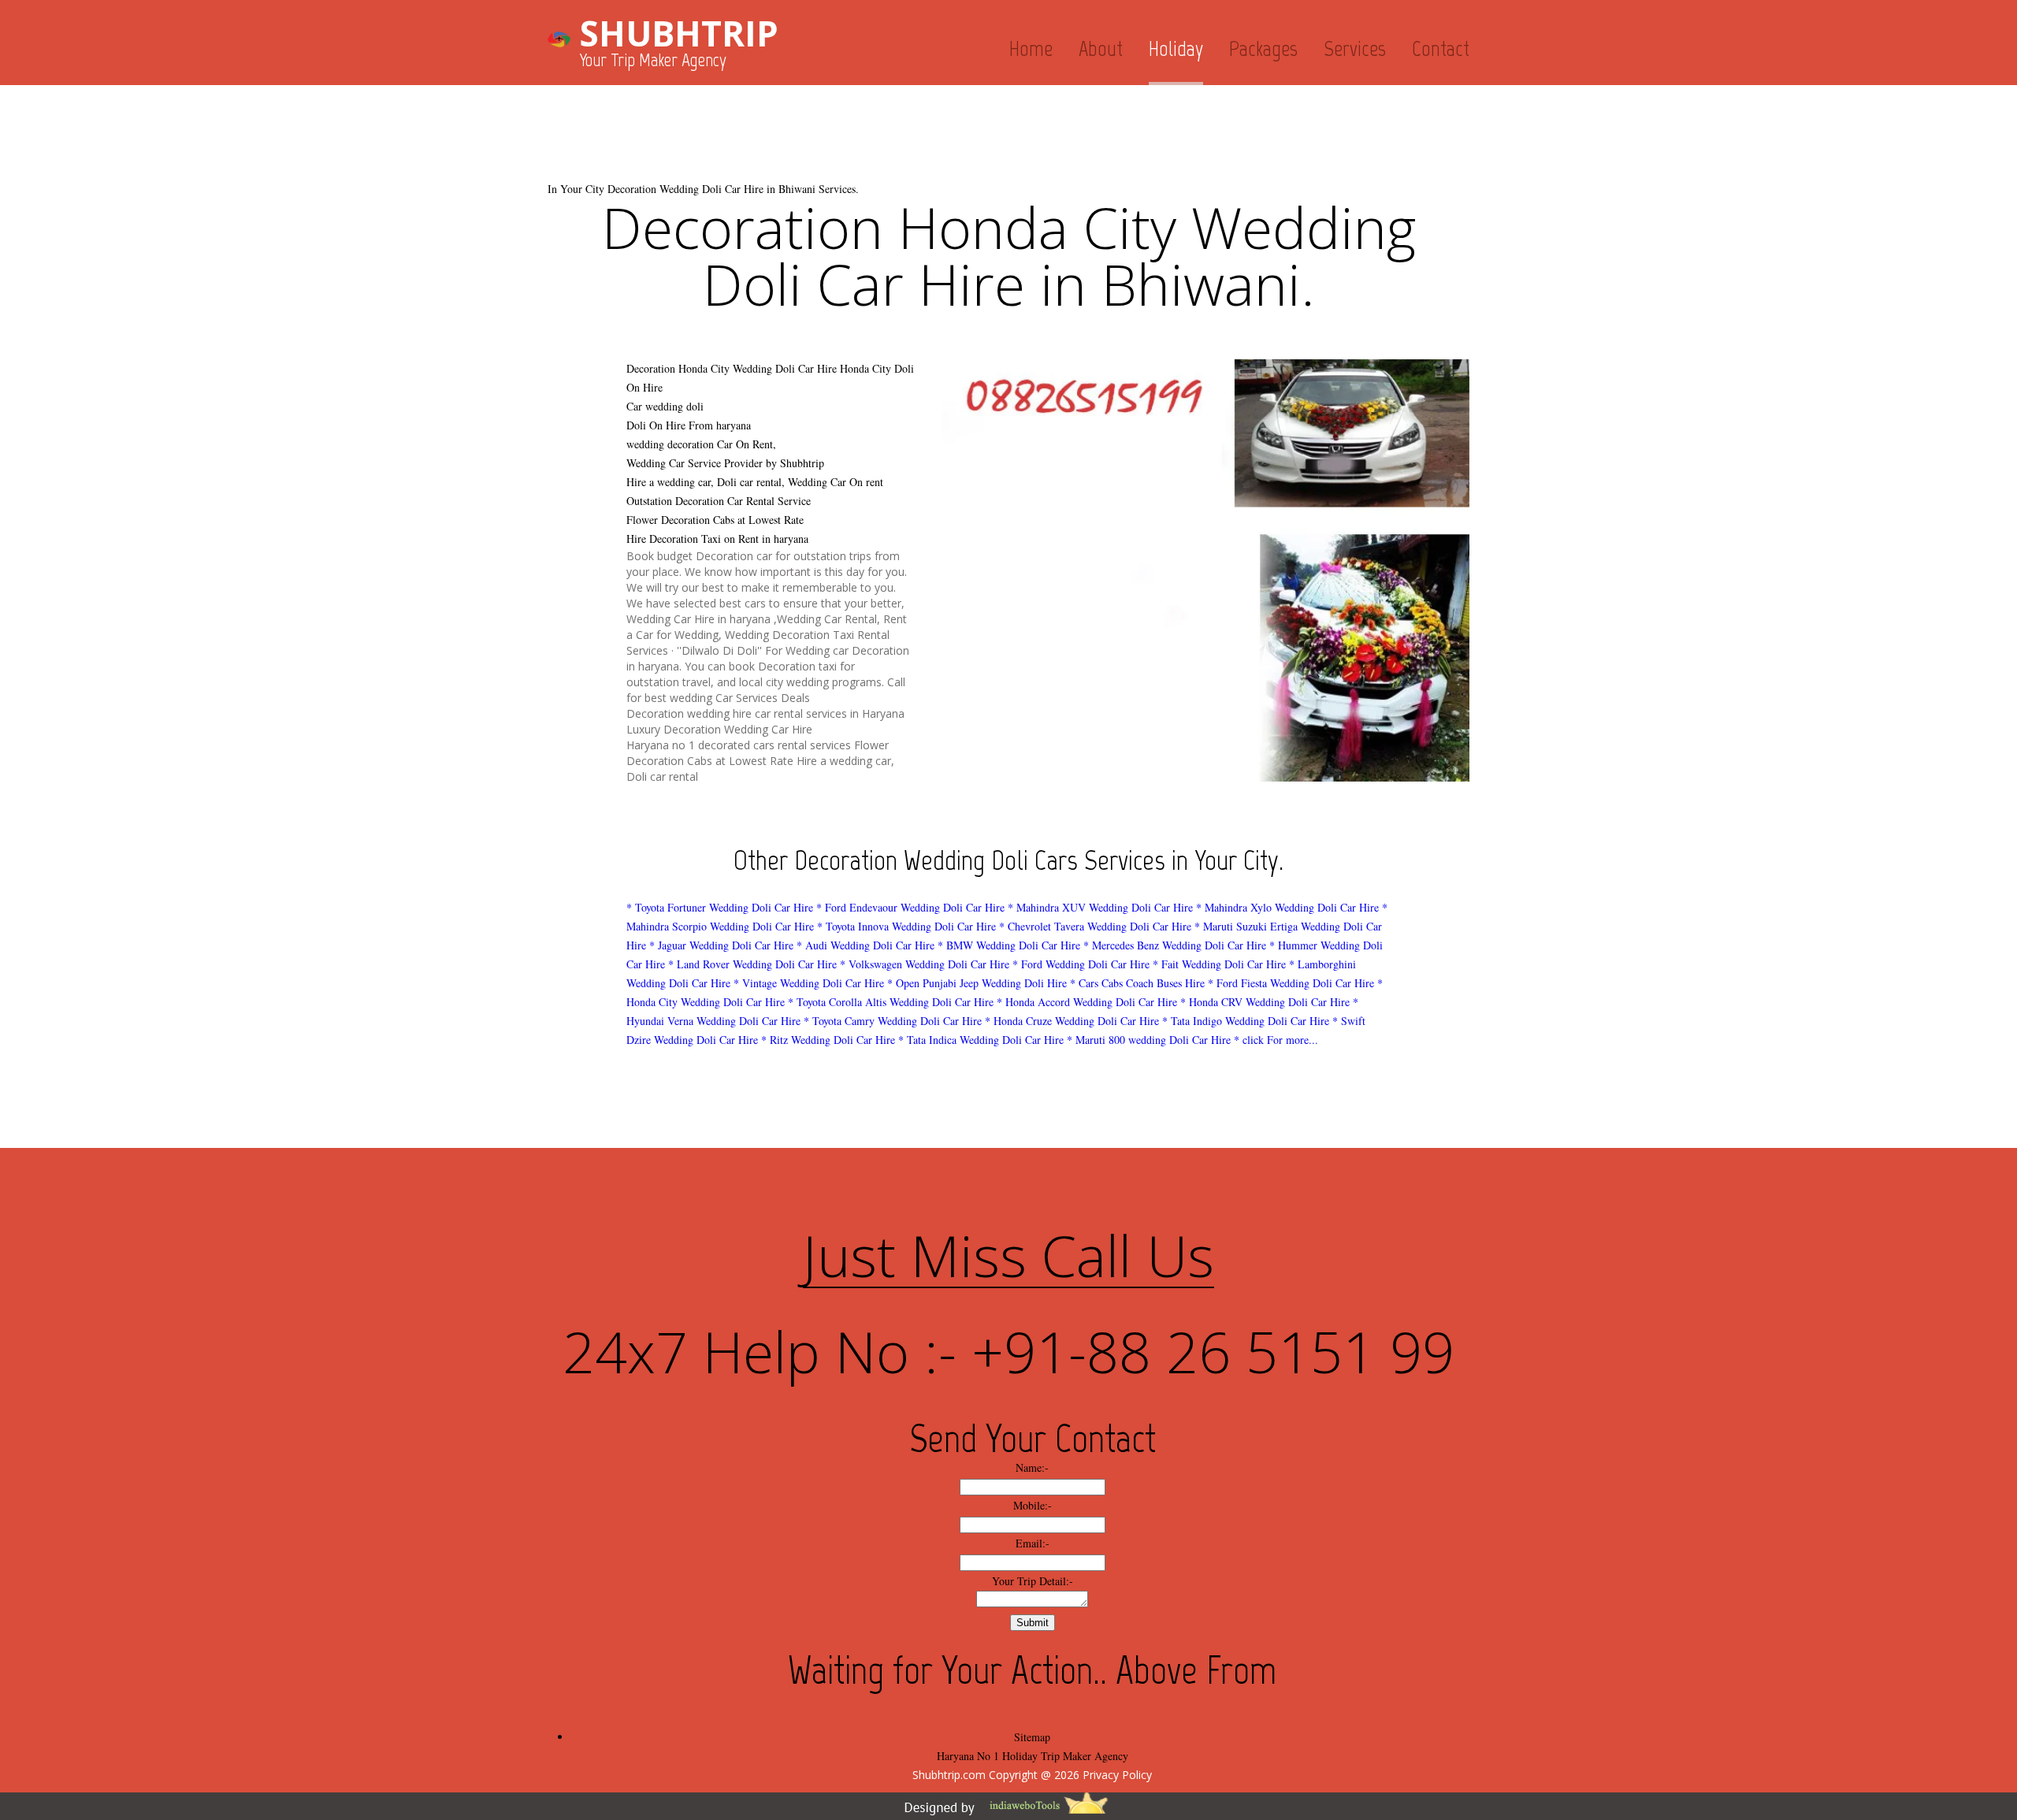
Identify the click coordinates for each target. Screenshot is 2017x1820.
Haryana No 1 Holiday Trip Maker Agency (1033, 1756)
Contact (1441, 48)
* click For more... (1276, 1040)
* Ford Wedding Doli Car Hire (1081, 964)
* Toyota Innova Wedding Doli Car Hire (906, 926)
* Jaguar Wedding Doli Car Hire (721, 945)
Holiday (1176, 48)
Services (1355, 48)
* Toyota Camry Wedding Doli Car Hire (893, 1021)
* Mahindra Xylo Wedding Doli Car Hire (1287, 907)
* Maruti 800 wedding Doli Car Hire (1149, 1040)
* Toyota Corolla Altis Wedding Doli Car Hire (891, 1002)
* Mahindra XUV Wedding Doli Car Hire (1100, 907)
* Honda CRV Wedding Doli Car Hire (1265, 1002)
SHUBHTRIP (679, 33)
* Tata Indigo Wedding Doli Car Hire (1247, 1021)
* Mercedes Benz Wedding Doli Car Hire (1175, 945)
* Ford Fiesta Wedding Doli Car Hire (1291, 983)
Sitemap (1032, 1737)
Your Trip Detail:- (1033, 1581)
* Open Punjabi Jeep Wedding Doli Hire (977, 983)
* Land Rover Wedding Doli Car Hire (752, 964)
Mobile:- (1033, 1505)
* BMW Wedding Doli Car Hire (1009, 945)
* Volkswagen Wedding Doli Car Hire (925, 964)
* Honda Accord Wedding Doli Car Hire (1087, 1002)
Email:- (1033, 1543)
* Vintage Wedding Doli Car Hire (809, 983)
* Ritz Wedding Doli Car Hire (828, 1040)
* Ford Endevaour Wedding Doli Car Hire (910, 907)
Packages (1263, 48)
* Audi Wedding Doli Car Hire (865, 945)
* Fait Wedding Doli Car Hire (1219, 964)
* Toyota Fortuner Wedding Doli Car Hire (720, 907)
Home (1031, 48)
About (1101, 48)
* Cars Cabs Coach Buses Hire (1137, 983)
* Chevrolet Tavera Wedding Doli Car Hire (1095, 926)
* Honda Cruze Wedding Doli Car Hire (1072, 1021)
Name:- (1032, 1467)
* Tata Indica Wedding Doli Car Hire (981, 1040)
